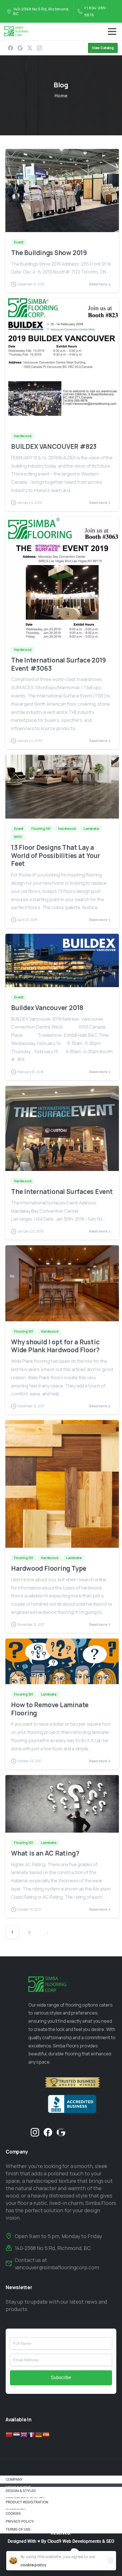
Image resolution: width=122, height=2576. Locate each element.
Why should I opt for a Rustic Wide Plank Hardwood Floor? (55, 1346)
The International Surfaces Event (62, 1192)
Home (61, 96)
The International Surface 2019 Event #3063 (59, 664)
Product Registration (27, 2502)
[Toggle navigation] (112, 31)
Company (14, 2479)
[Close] (110, 2561)
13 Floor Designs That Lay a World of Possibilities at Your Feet (56, 856)
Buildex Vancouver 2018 (47, 1008)
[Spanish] (46, 2434)
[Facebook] (10, 48)
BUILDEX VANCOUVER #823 (54, 446)
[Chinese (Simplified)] (9, 2434)
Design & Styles (21, 2491)
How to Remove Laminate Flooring (50, 1709)
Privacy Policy (20, 2521)
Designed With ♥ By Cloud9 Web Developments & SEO (61, 2541)
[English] (24, 2434)
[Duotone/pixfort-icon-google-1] (61, 2132)
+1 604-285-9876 (95, 11)
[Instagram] (39, 48)
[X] (30, 48)
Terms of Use (18, 2529)
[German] (39, 2434)
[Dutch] (17, 2434)
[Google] (20, 48)
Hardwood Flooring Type (49, 1568)
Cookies (13, 2513)
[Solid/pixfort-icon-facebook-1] (48, 2132)
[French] (31, 2434)
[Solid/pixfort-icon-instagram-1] (35, 2132)
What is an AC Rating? (45, 1853)
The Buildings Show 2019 (49, 253)
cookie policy (33, 2565)
